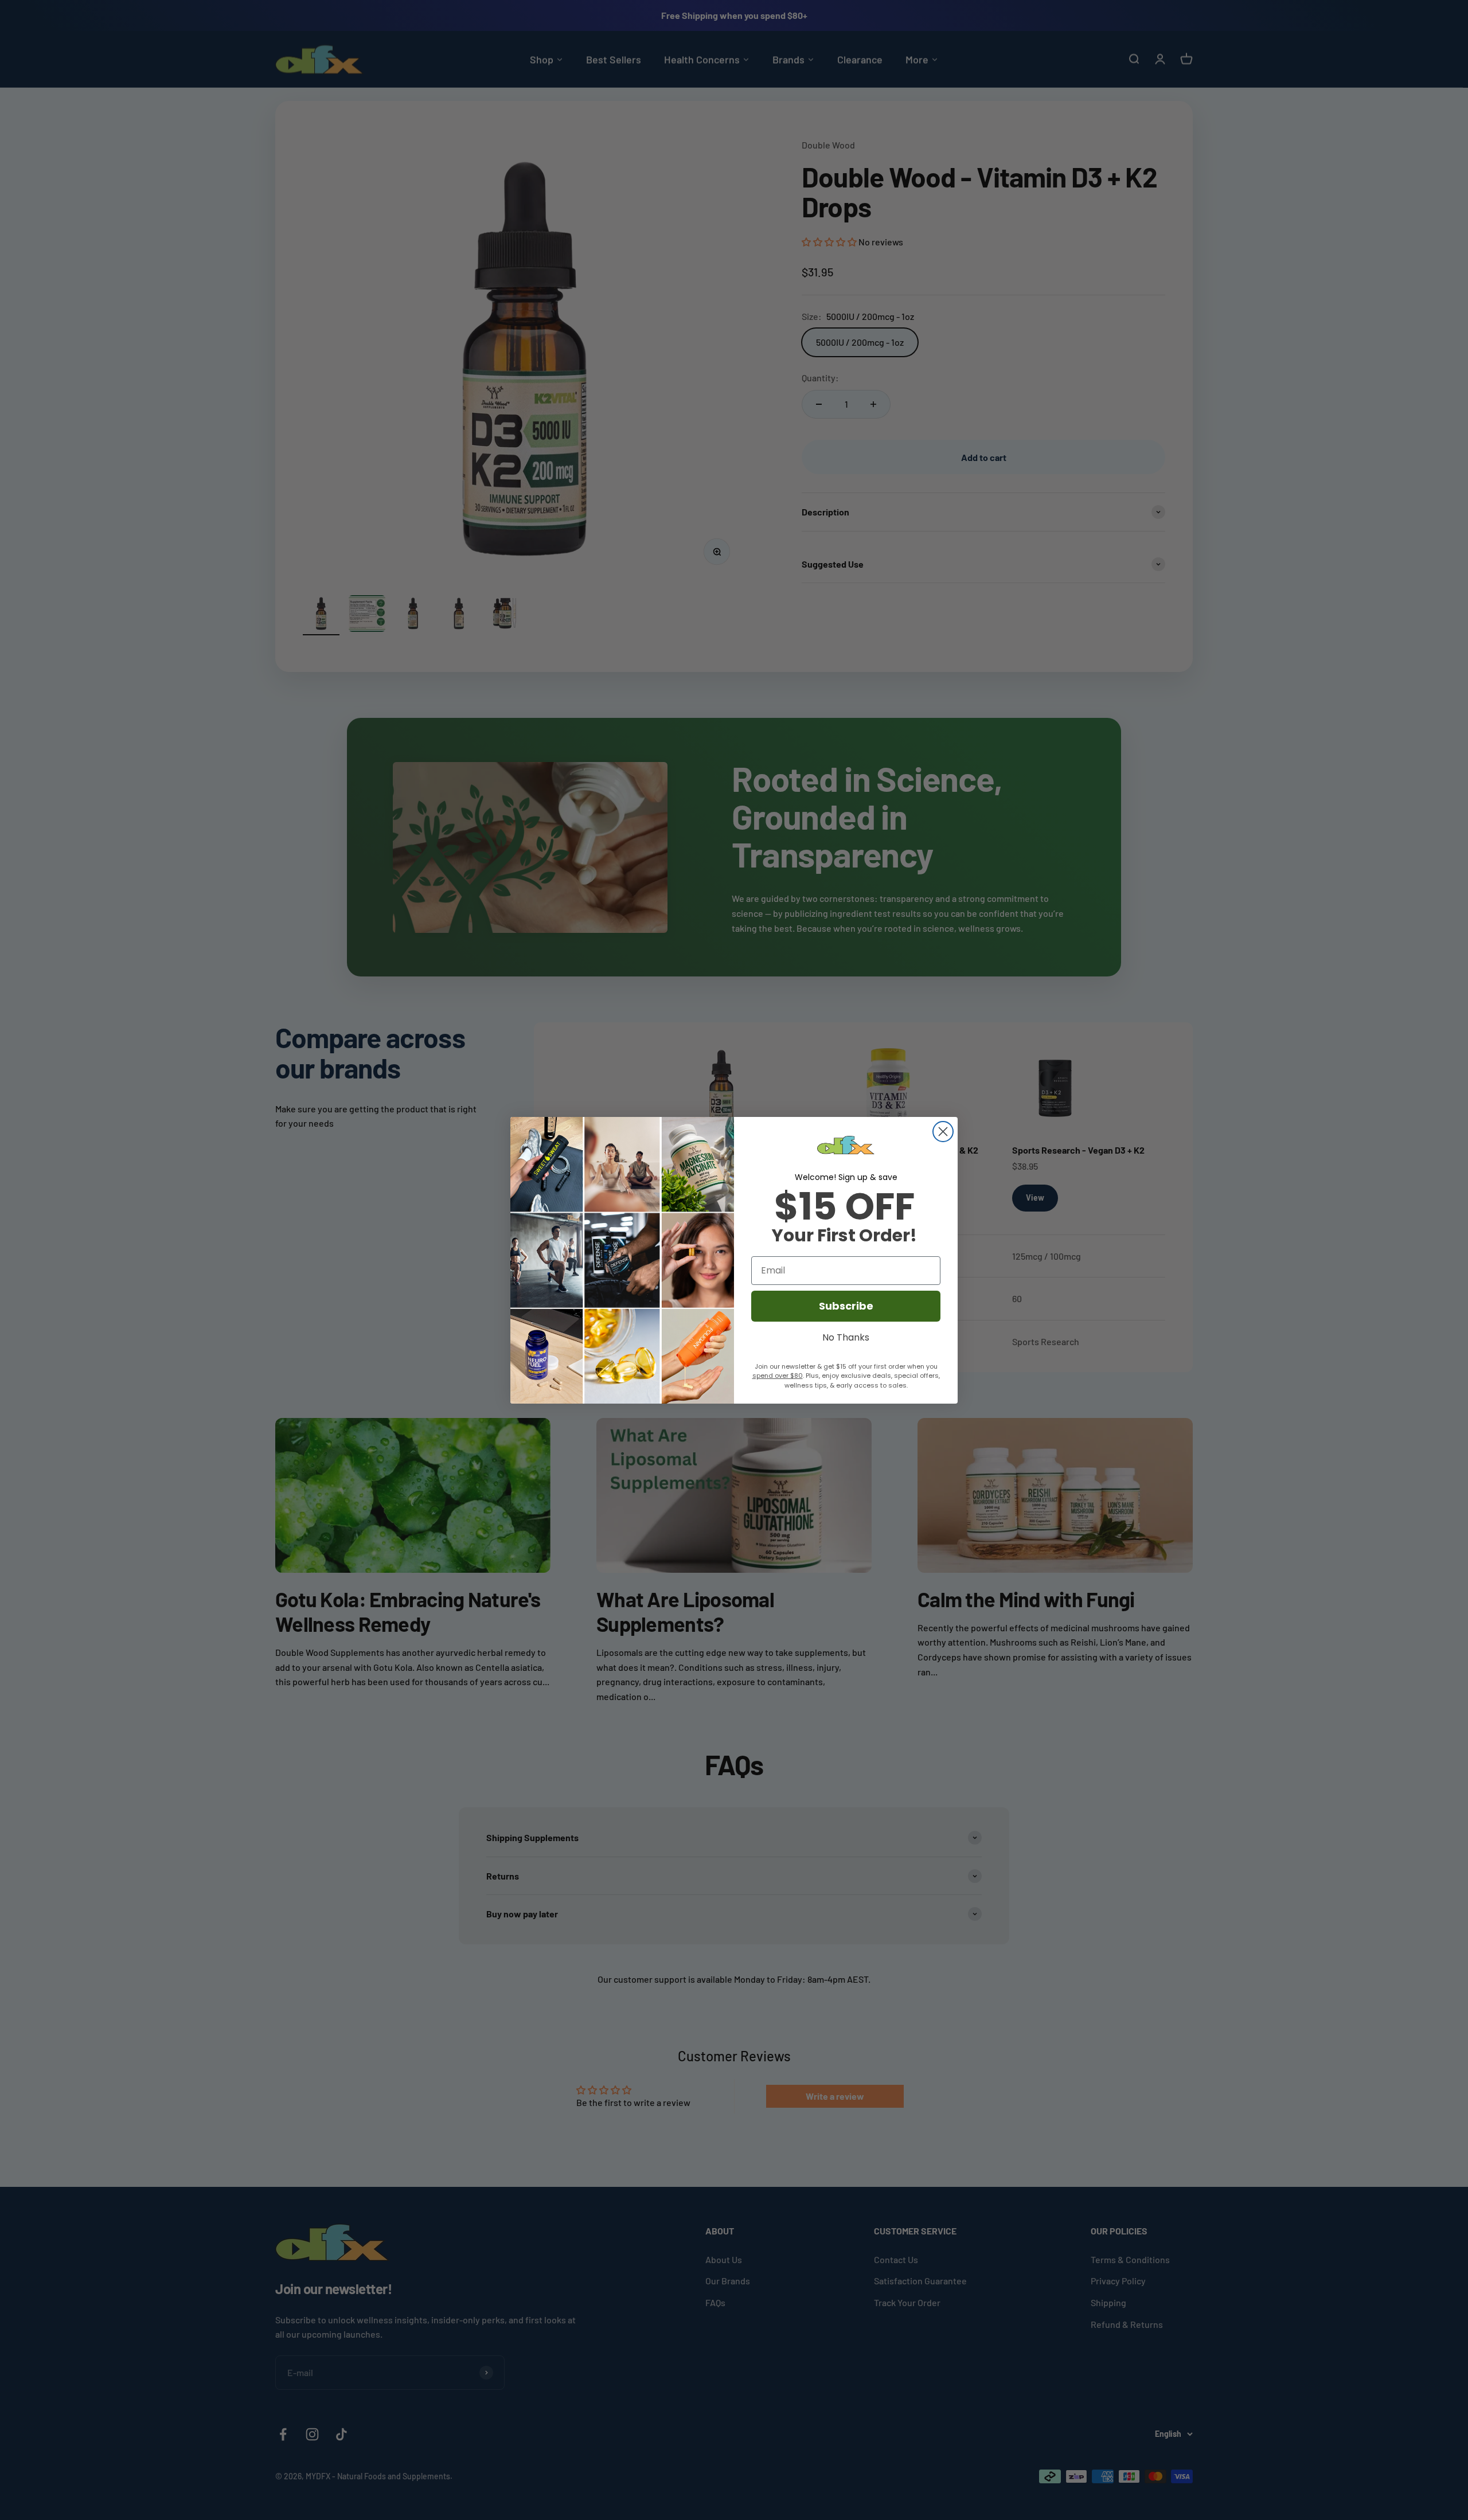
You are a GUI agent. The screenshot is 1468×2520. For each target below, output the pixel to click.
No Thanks (846, 1336)
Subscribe (846, 1306)
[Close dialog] (943, 1132)
